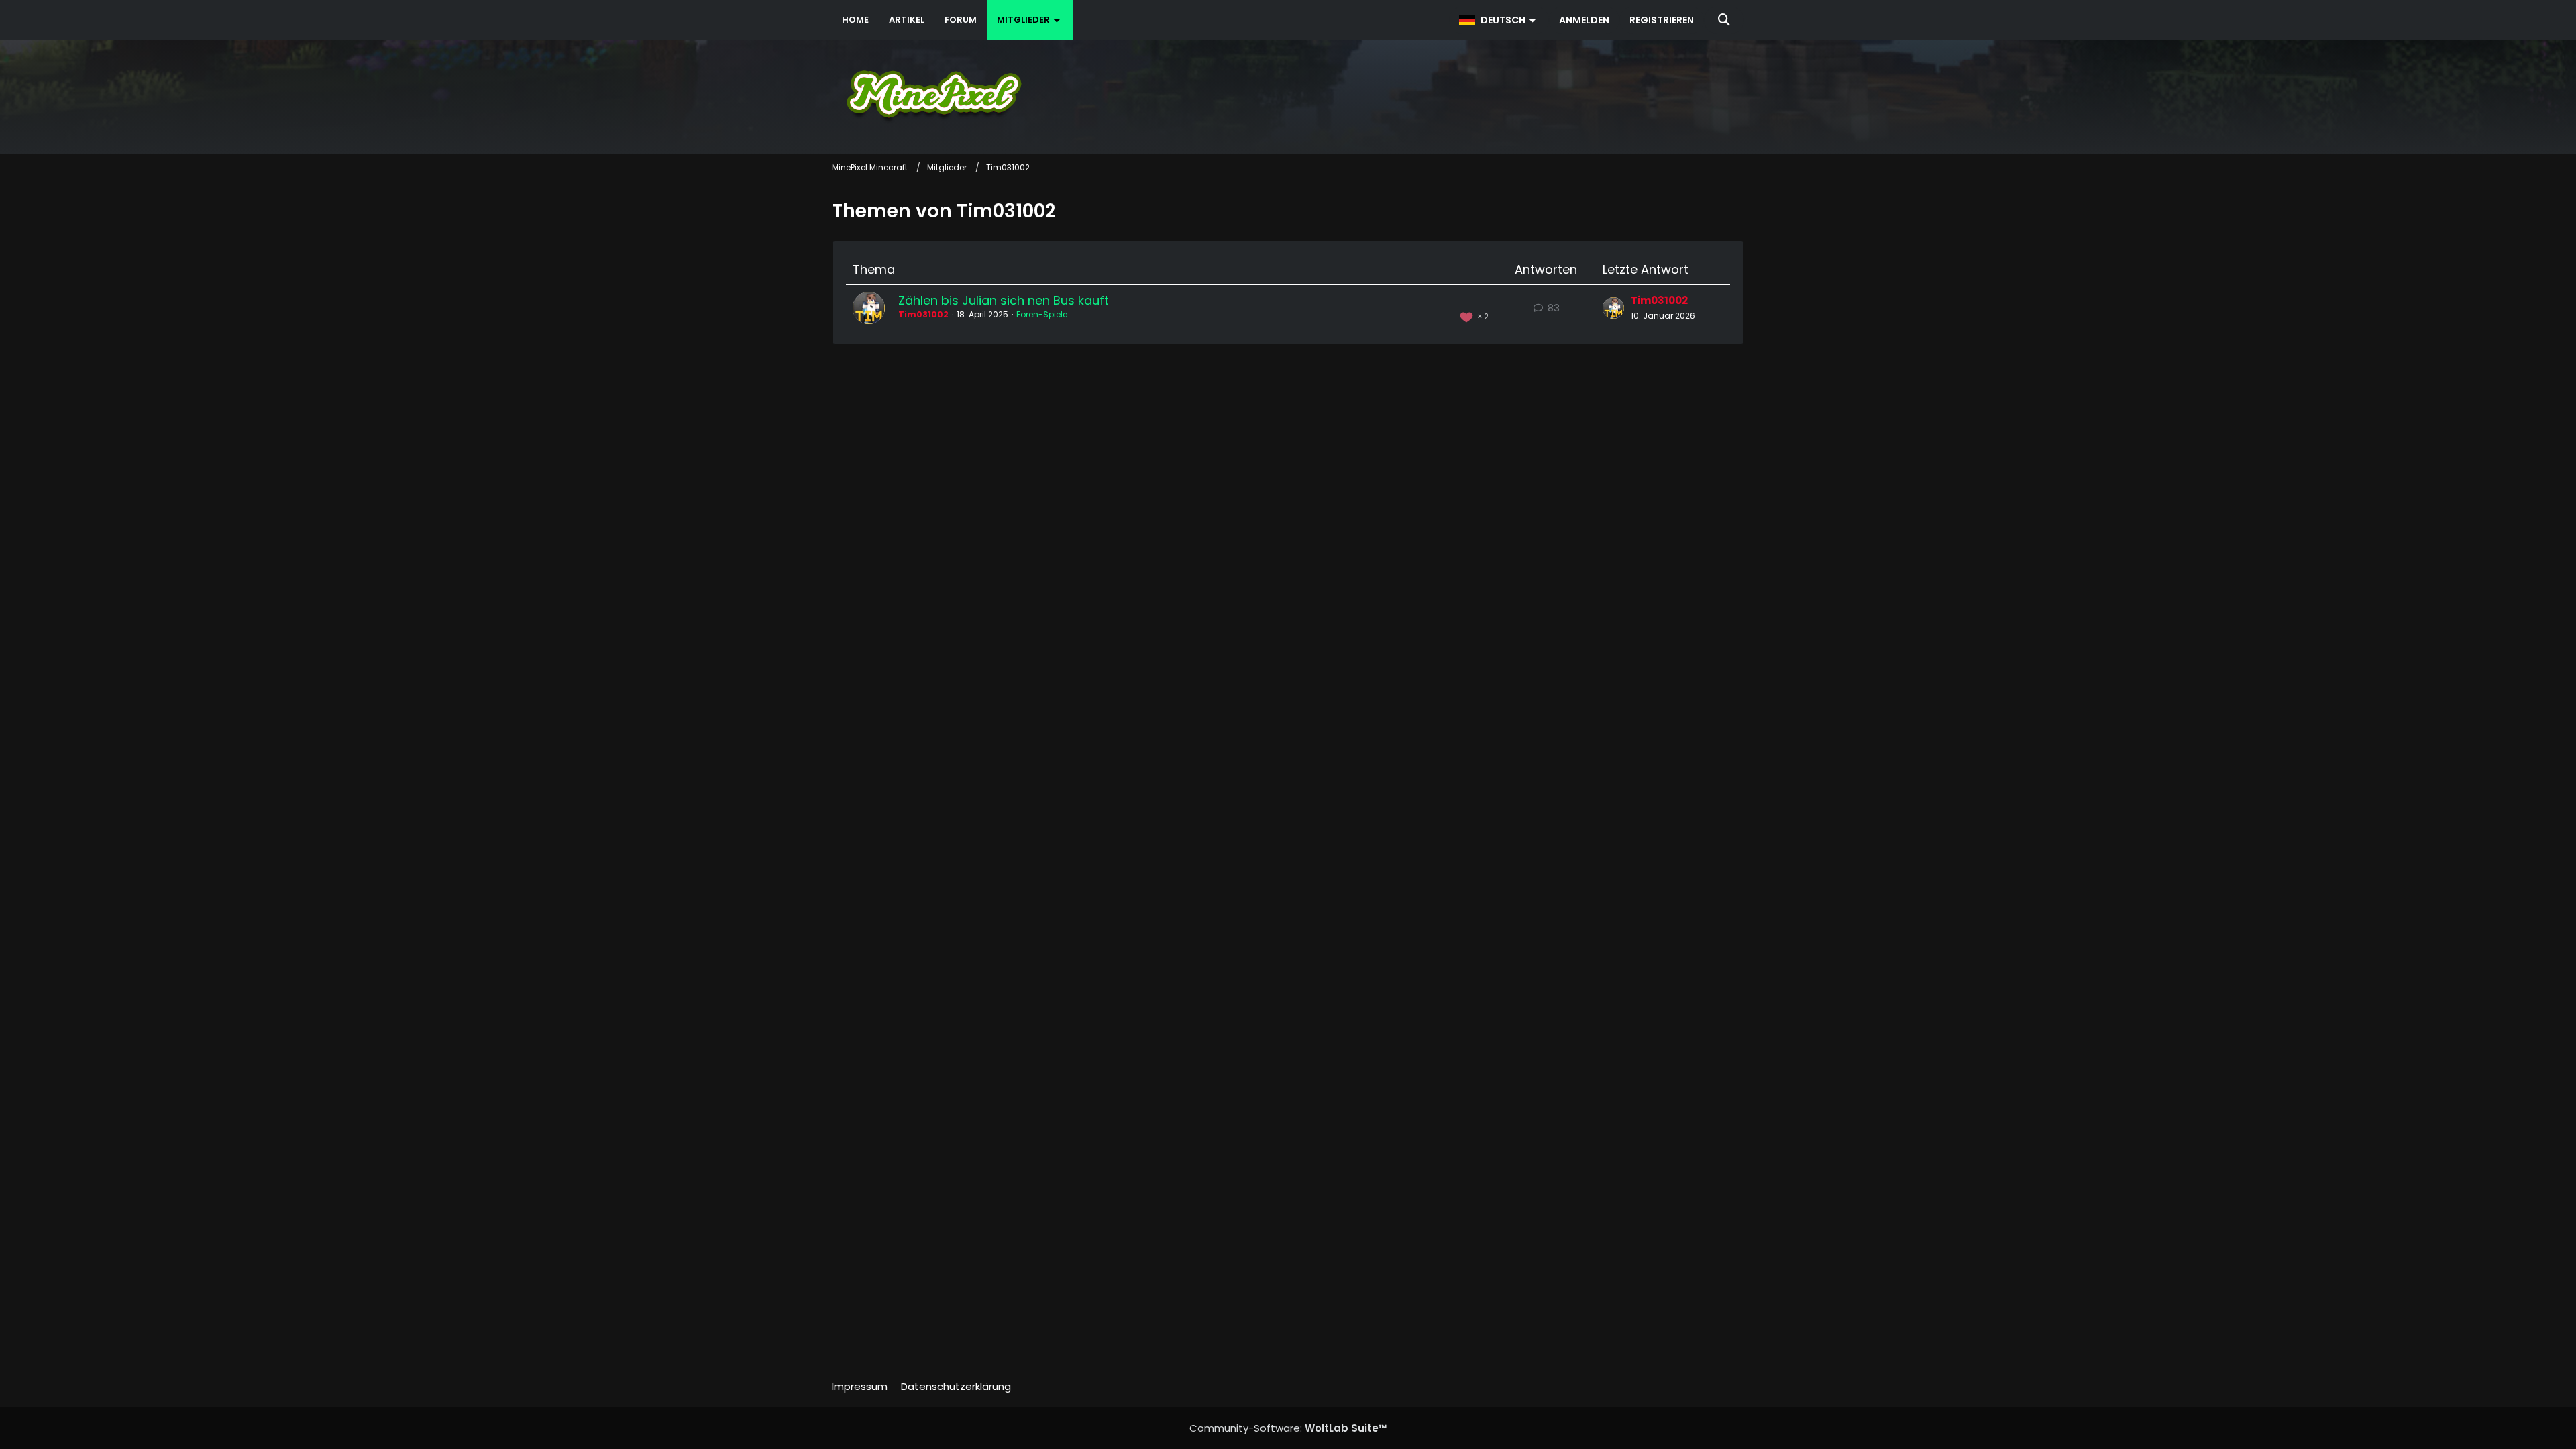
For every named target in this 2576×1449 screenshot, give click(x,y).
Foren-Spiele (1042, 314)
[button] (1499, 20)
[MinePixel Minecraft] (1288, 94)
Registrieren (1662, 20)
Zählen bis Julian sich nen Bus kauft (1004, 300)
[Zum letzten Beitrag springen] (1613, 308)
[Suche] (1724, 20)
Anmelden (1584, 20)
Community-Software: (1288, 1428)
